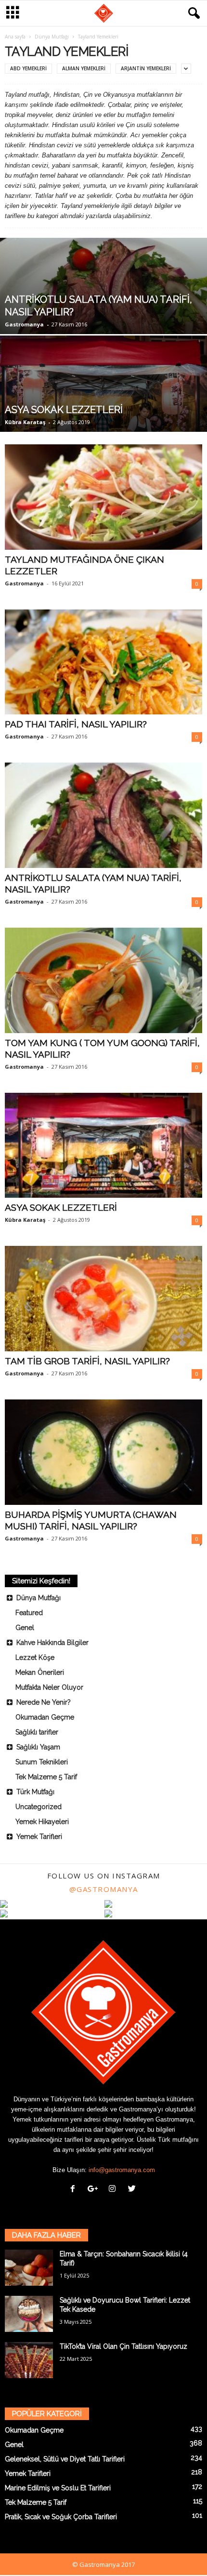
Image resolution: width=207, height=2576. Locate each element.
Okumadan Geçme (45, 1717)
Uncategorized (39, 1807)
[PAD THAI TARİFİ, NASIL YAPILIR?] (103, 662)
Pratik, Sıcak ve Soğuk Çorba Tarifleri (61, 2517)
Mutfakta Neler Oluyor (49, 1687)
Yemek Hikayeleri (42, 1822)
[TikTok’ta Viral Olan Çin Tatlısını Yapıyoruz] (29, 2360)
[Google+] (95, 2190)
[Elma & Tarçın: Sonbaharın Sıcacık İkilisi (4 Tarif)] (29, 2268)
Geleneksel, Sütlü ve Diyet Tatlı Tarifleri (65, 2459)
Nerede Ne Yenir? (44, 1702)
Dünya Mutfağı (52, 37)
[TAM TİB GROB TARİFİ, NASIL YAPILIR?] (103, 1299)
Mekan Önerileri (40, 1672)
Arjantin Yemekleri (146, 68)
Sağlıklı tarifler (37, 1732)
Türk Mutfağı (35, 1792)
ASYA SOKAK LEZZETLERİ (61, 1207)
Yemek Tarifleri (39, 1837)
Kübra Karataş (25, 422)
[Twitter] (133, 2190)
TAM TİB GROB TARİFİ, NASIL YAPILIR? (87, 1361)
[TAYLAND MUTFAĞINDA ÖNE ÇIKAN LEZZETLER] (103, 497)
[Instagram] (114, 2190)
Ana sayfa (15, 37)
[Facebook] (75, 2190)
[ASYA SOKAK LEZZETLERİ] (103, 417)
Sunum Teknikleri (42, 1762)
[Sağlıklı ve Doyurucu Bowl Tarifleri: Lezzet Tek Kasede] (29, 2314)
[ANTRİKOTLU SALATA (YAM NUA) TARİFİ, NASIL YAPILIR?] (103, 316)
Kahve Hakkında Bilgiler (52, 1643)
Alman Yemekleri (84, 68)
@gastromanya (104, 1889)
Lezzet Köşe (35, 1657)
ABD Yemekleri (28, 68)
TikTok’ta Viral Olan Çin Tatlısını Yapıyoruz (123, 2346)
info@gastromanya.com (122, 2170)
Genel (25, 1628)
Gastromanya (24, 324)
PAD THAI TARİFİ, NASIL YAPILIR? (76, 724)
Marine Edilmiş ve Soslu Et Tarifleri (58, 2488)
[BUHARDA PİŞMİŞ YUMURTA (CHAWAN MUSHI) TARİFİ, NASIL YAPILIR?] (103, 1452)
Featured (29, 1613)
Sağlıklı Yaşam (38, 1747)
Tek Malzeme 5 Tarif (46, 1777)
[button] (192, 13)
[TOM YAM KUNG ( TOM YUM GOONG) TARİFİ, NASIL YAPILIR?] (103, 980)
